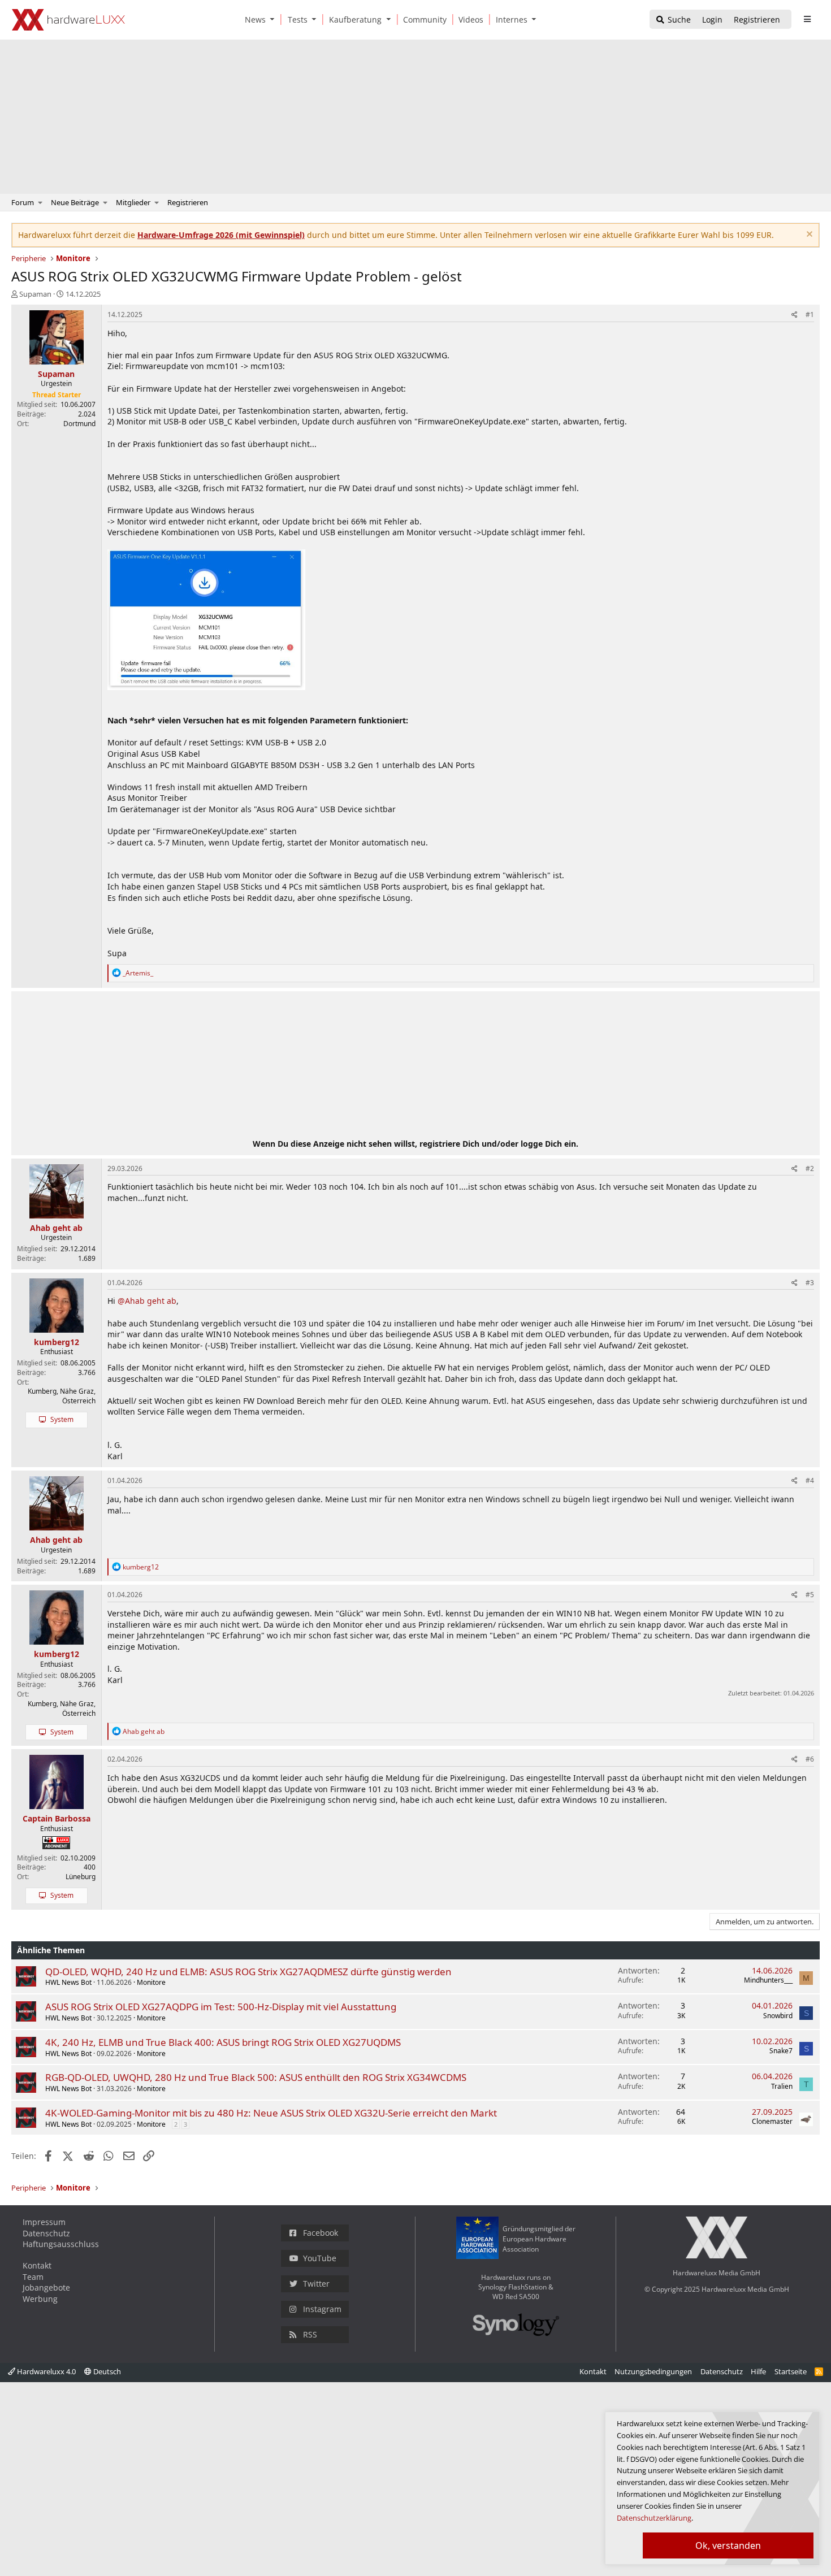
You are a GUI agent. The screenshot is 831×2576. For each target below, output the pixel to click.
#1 (810, 315)
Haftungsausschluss (61, 2244)
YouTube (320, 2258)
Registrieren (188, 202)
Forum (23, 202)
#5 (810, 1595)
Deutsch (106, 2371)
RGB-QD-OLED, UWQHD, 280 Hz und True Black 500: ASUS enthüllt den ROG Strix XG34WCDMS (256, 2077)
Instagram (322, 2309)
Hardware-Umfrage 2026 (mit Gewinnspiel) (221, 235)
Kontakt (37, 2265)
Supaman (35, 294)
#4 (810, 1480)
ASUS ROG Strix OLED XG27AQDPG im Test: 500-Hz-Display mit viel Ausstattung (221, 2007)
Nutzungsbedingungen (653, 2371)
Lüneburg (81, 1877)
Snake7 (781, 2051)
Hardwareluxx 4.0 (46, 2371)
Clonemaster (772, 2121)
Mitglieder (133, 202)
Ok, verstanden (728, 2545)
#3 (810, 1283)
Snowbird (778, 2016)
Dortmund (79, 424)
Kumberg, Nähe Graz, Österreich (62, 1396)
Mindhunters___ (768, 1980)
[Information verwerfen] (808, 235)
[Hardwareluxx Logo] (68, 20)
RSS (310, 2334)
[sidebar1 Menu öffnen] (807, 19)
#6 (810, 1759)
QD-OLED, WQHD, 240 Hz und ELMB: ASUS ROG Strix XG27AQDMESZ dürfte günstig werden (248, 1972)
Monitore (151, 1982)
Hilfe (758, 2371)
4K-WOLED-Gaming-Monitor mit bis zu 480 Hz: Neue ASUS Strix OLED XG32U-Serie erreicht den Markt (271, 2113)
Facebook (321, 2233)
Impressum (44, 2222)
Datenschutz (46, 2233)
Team (33, 2277)
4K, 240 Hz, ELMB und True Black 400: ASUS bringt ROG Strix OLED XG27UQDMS (223, 2042)
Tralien (782, 2086)
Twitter (316, 2284)
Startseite (791, 2371)
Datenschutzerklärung (654, 2518)
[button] (275, 19)
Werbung (40, 2299)
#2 (810, 1168)
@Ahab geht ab (147, 1301)
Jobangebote (46, 2287)
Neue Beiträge (75, 202)
